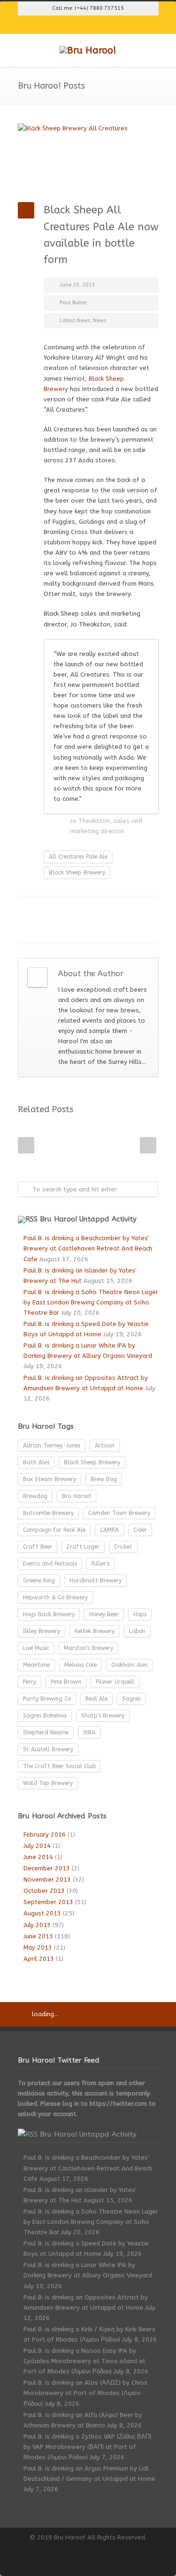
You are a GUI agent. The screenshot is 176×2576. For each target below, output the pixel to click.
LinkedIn (79, 911)
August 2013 (42, 1913)
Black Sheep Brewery (77, 873)
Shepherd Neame (46, 1732)
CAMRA (109, 1530)
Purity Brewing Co (47, 1699)
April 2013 (39, 1959)
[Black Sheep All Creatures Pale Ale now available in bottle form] (88, 156)
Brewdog (35, 1496)
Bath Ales (36, 1462)
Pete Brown (66, 1682)
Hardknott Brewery (96, 1581)
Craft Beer (38, 1547)
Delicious (135, 911)
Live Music (36, 1648)
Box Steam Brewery (50, 1479)
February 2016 (45, 1834)
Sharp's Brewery (103, 1716)
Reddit (98, 911)
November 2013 (47, 1879)
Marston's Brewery (88, 1648)
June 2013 (38, 1936)
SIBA (89, 1732)
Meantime (36, 1665)
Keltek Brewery (95, 1631)
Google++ (41, 929)
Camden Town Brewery (119, 1513)
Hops (140, 1614)
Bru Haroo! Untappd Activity (88, 1219)
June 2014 (38, 1857)
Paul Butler (73, 303)
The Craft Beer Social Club (59, 1766)
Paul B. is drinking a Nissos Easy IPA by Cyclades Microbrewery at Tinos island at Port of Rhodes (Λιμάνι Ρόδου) (84, 2361)
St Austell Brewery (48, 1749)
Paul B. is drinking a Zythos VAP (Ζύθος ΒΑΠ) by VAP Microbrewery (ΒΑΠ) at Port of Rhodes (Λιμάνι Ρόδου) (88, 2447)
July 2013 (37, 1925)
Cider (140, 1530)
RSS (135, 25)
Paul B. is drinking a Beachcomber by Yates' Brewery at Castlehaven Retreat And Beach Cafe (88, 1248)
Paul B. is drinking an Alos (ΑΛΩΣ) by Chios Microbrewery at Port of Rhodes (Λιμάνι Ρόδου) (85, 2393)
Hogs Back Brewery (49, 1614)
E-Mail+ (60, 929)
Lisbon (137, 1631)
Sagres (131, 1699)
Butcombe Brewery (48, 1513)
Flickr (60, 25)
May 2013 (38, 1947)
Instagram (98, 25)
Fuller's (100, 1564)
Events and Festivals (50, 1564)
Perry (30, 1682)
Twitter (41, 25)
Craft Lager (83, 1547)
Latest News (75, 320)
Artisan (105, 1446)
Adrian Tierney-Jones (52, 1446)
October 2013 (44, 1891)
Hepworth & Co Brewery (55, 1597)
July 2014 (37, 1846)
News (100, 320)
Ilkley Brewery (42, 1631)
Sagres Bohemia (45, 1716)
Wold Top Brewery (48, 1783)
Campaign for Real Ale (54, 1530)
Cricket (123, 1547)
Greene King (39, 1581)
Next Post (148, 1145)
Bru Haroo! (77, 1496)
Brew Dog (104, 1479)
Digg (116, 911)
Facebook (79, 25)
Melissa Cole (80, 1665)
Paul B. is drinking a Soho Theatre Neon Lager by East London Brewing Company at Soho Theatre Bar (91, 1302)
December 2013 (47, 1868)
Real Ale (96, 1699)
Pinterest (116, 25)
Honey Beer (104, 1614)
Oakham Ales (129, 1665)
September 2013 (48, 1902)
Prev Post (26, 1145)
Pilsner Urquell (115, 1682)
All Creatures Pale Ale (78, 857)
